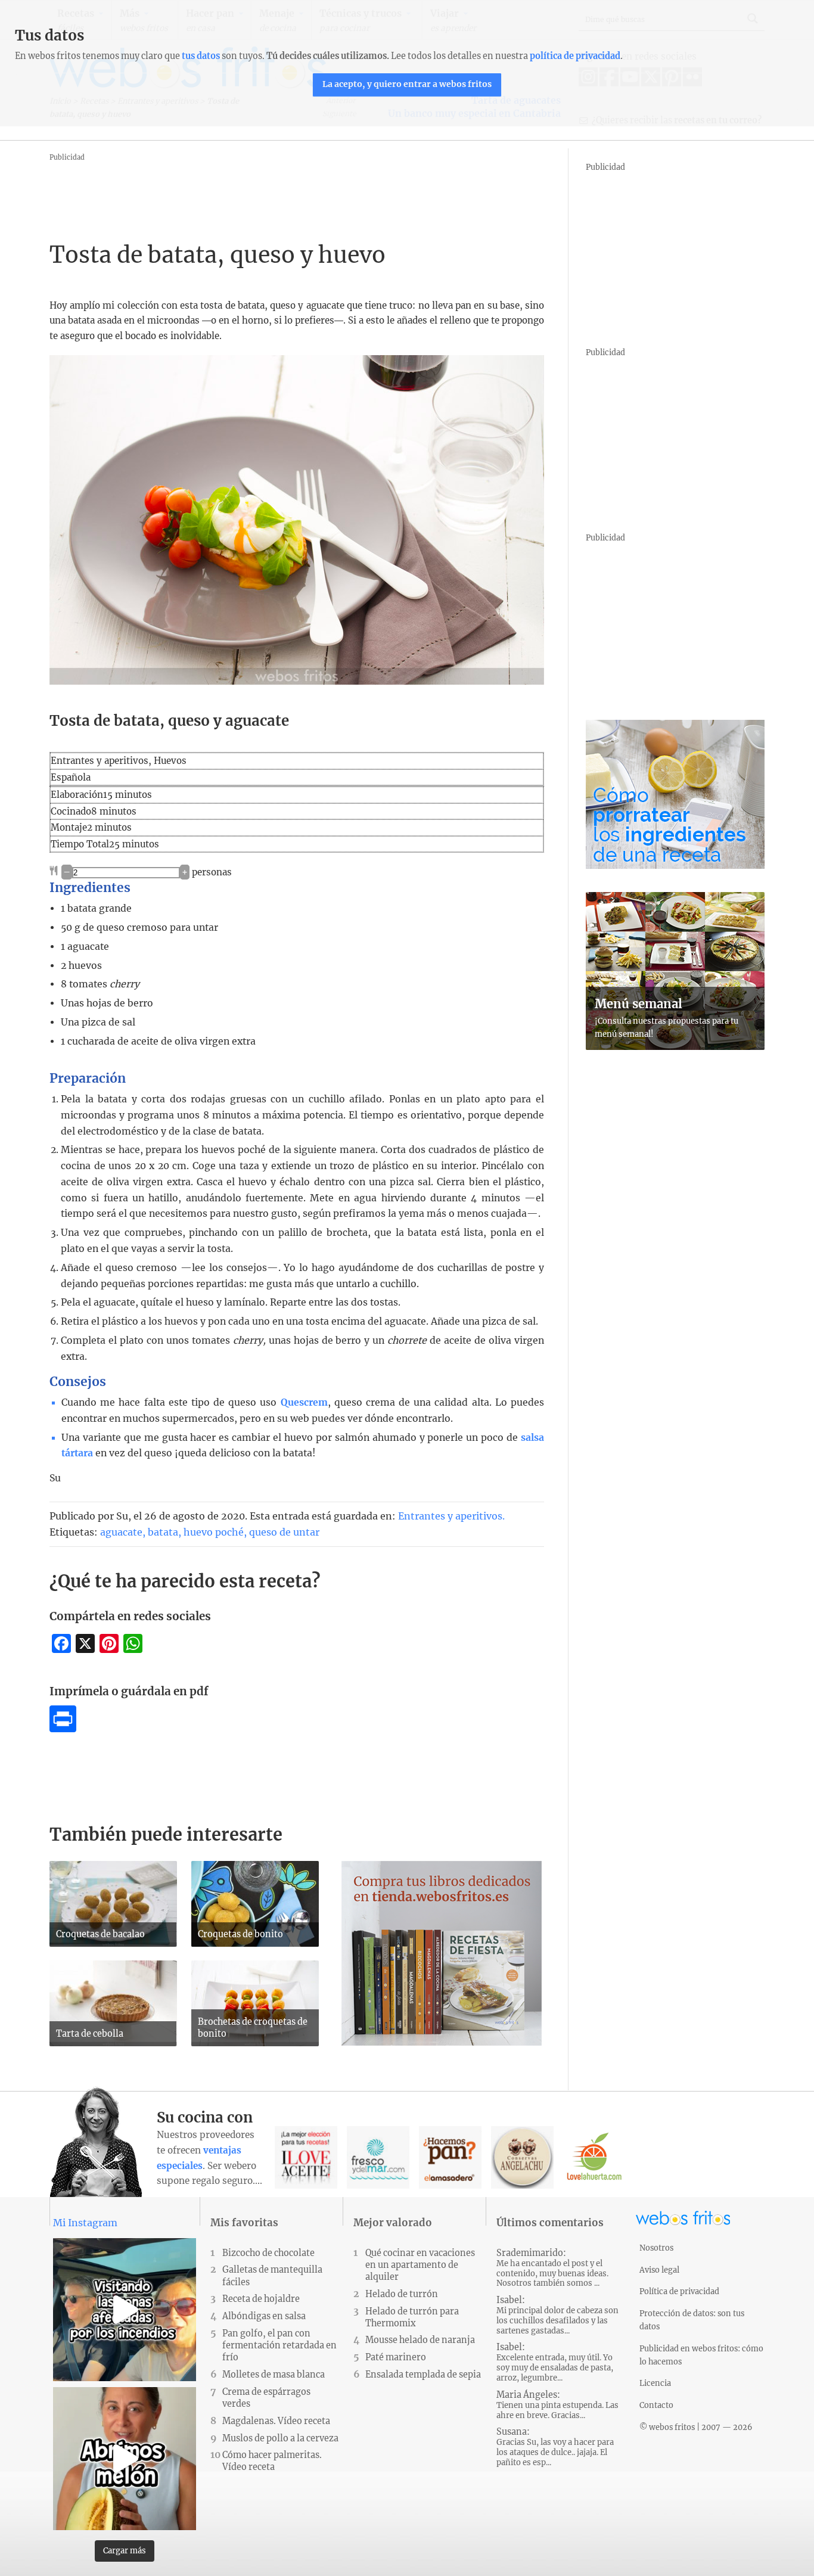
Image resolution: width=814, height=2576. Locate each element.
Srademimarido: (552, 2268)
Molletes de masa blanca (274, 2375)
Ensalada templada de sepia (423, 2375)
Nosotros (656, 2248)
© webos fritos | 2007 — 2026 (696, 2427)
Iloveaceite (306, 2157)
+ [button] (185, 872)
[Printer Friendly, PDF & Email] (63, 1729)
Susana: (555, 2447)
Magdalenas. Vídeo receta (276, 2421)
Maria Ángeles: (557, 2405)
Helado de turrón (402, 2294)
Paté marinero (396, 2357)
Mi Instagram (85, 2223)
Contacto (656, 2405)
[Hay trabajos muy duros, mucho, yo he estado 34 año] (125, 2459)
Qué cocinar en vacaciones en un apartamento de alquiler (420, 2265)
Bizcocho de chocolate (268, 2253)
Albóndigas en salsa (264, 2316)
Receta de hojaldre (261, 2299)
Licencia (655, 2383)
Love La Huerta (594, 2157)
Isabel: (557, 2315)
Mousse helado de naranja (420, 2340)
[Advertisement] (266, 191)
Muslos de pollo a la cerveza (280, 2438)
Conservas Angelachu (522, 2157)
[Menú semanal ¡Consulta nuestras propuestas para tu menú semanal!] (675, 1046)
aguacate (121, 1532)
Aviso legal (659, 2270)
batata (163, 1532)
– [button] (67, 872)
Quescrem (304, 1402)
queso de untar (284, 1532)
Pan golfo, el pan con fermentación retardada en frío (279, 2345)
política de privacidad (575, 56)
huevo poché (214, 1532)
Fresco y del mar (378, 2157)
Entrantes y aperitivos (450, 1516)
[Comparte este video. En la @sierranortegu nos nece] (125, 2310)
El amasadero (450, 2157)
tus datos (201, 56)
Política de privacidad (679, 2291)
